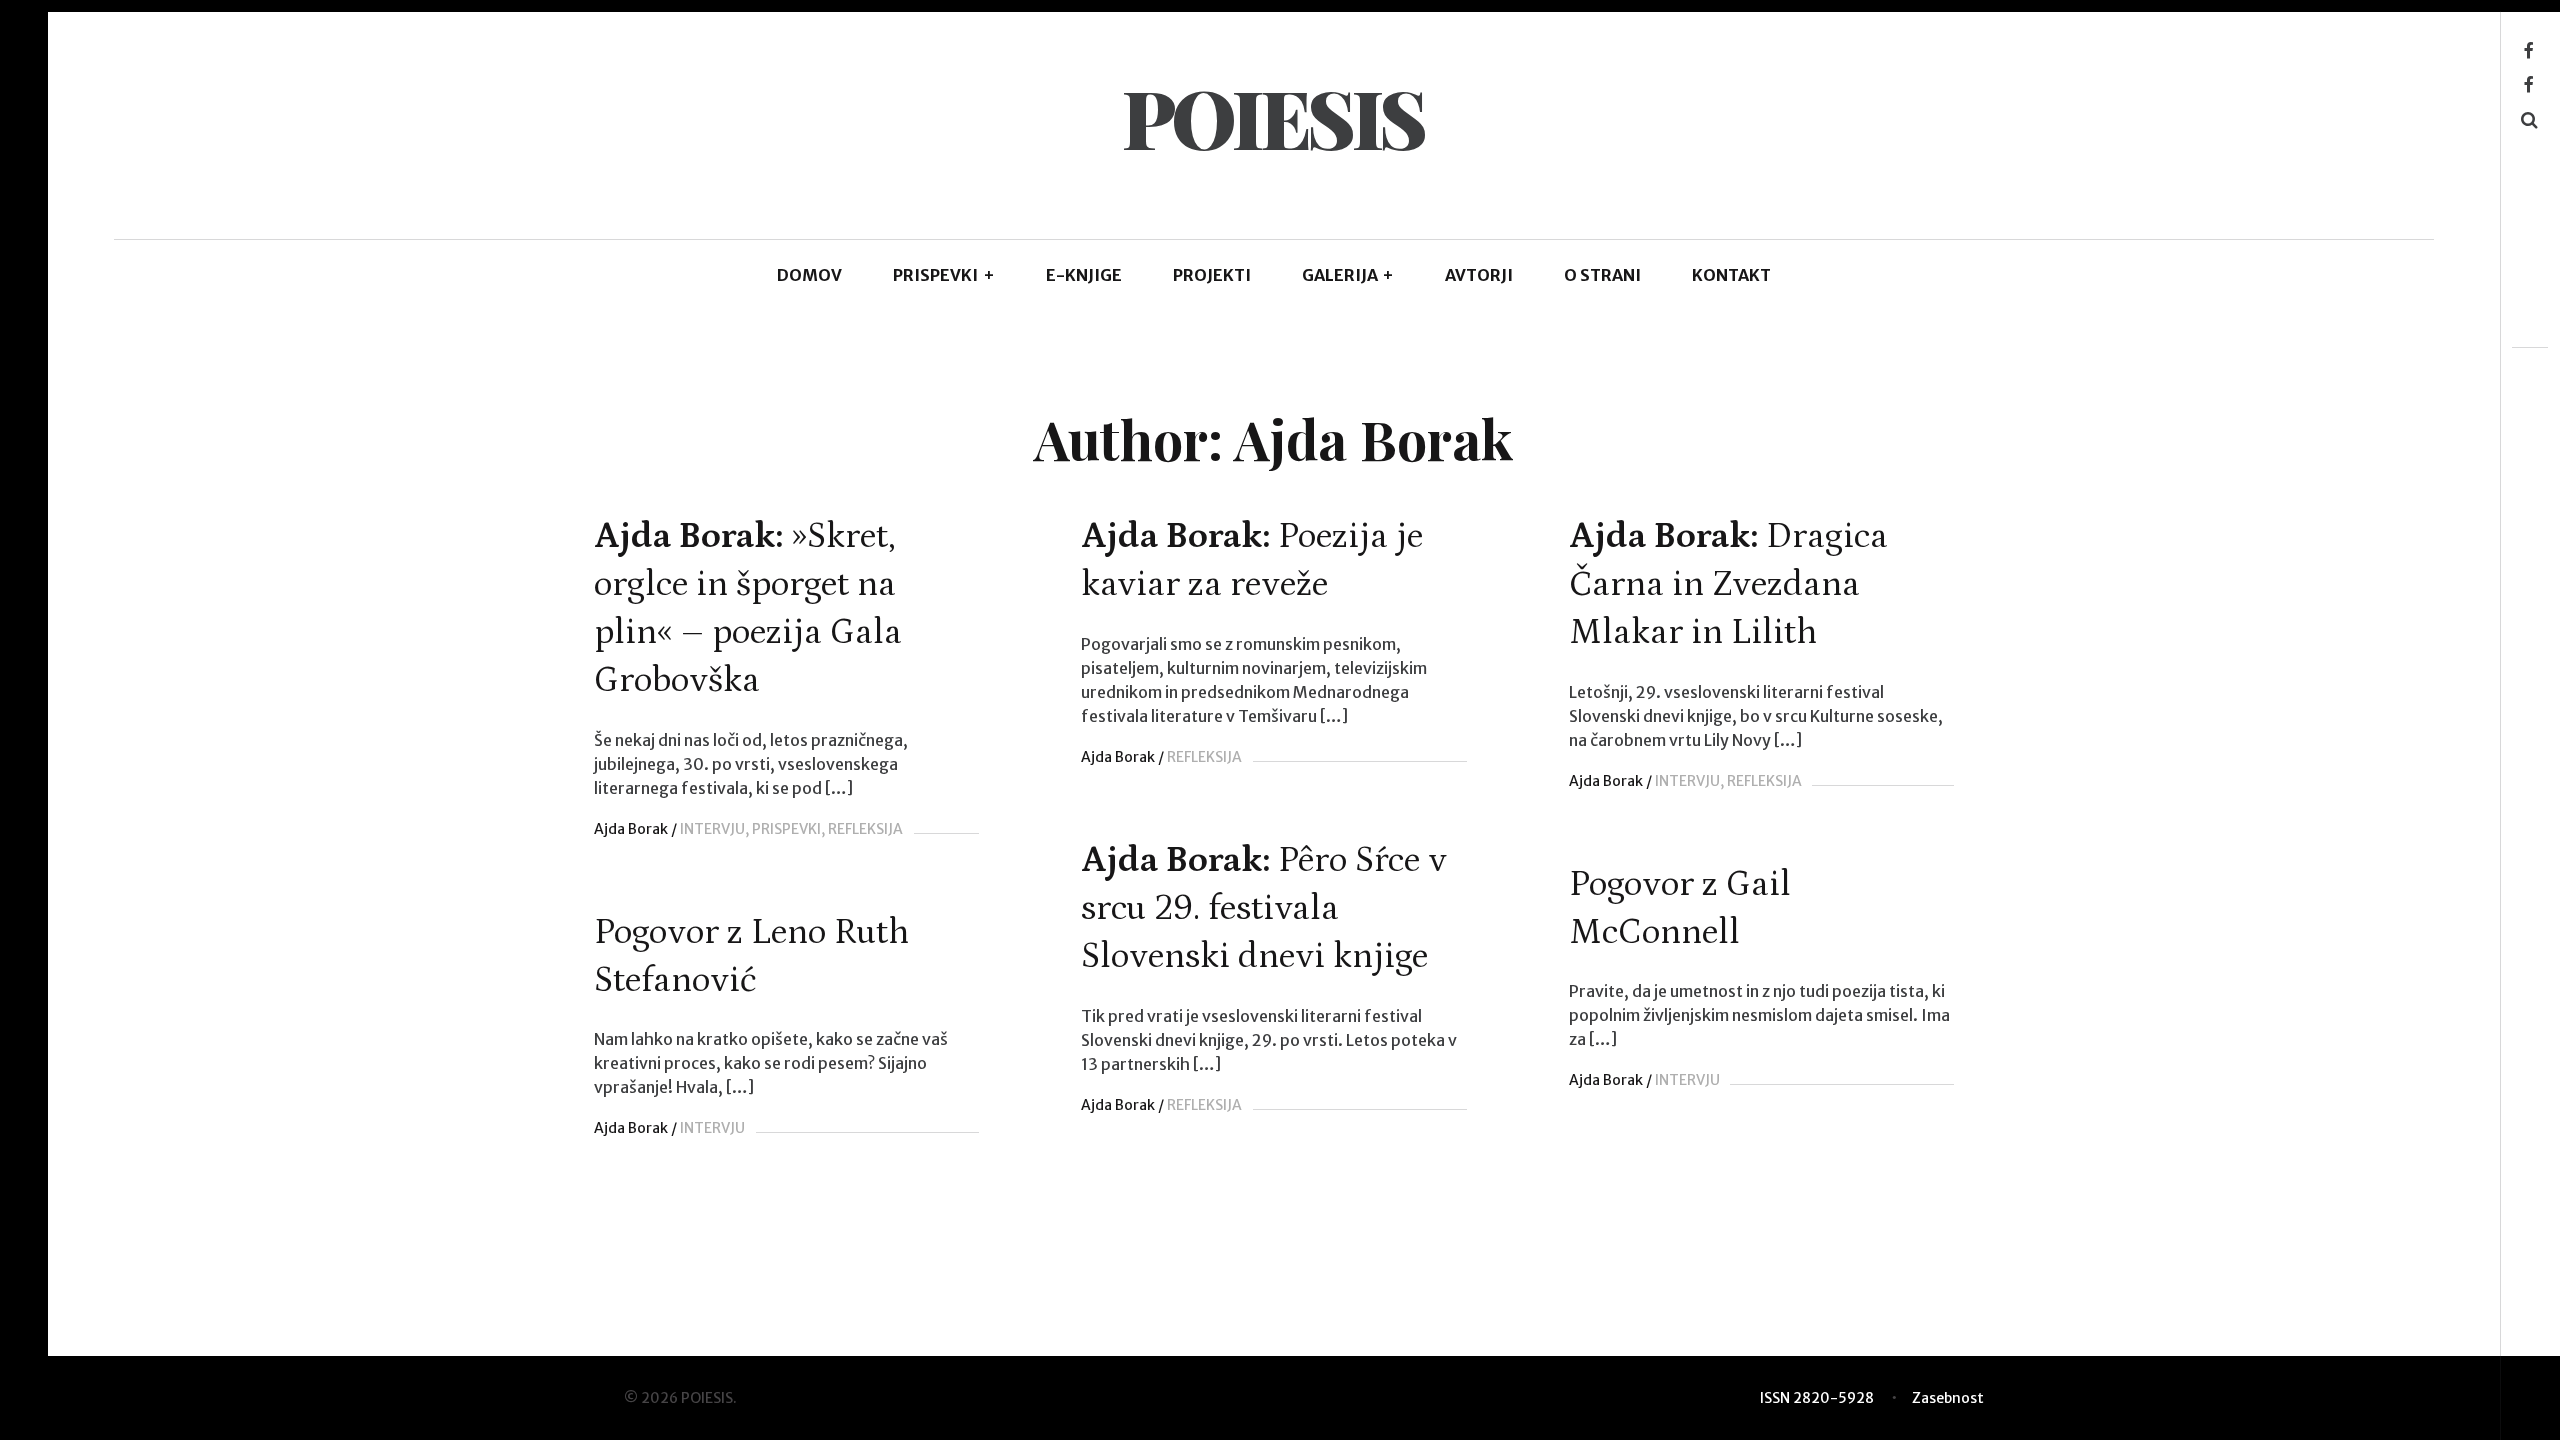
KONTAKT (1731, 275)
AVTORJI (1479, 275)
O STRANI (1602, 275)
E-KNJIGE (1084, 275)
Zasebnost (1948, 1398)
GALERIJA (1348, 275)
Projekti (1212, 275)
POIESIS (1273, 116)
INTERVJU (712, 829)
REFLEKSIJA (865, 829)
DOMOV (809, 275)
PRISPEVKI (944, 275)
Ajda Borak (631, 829)
